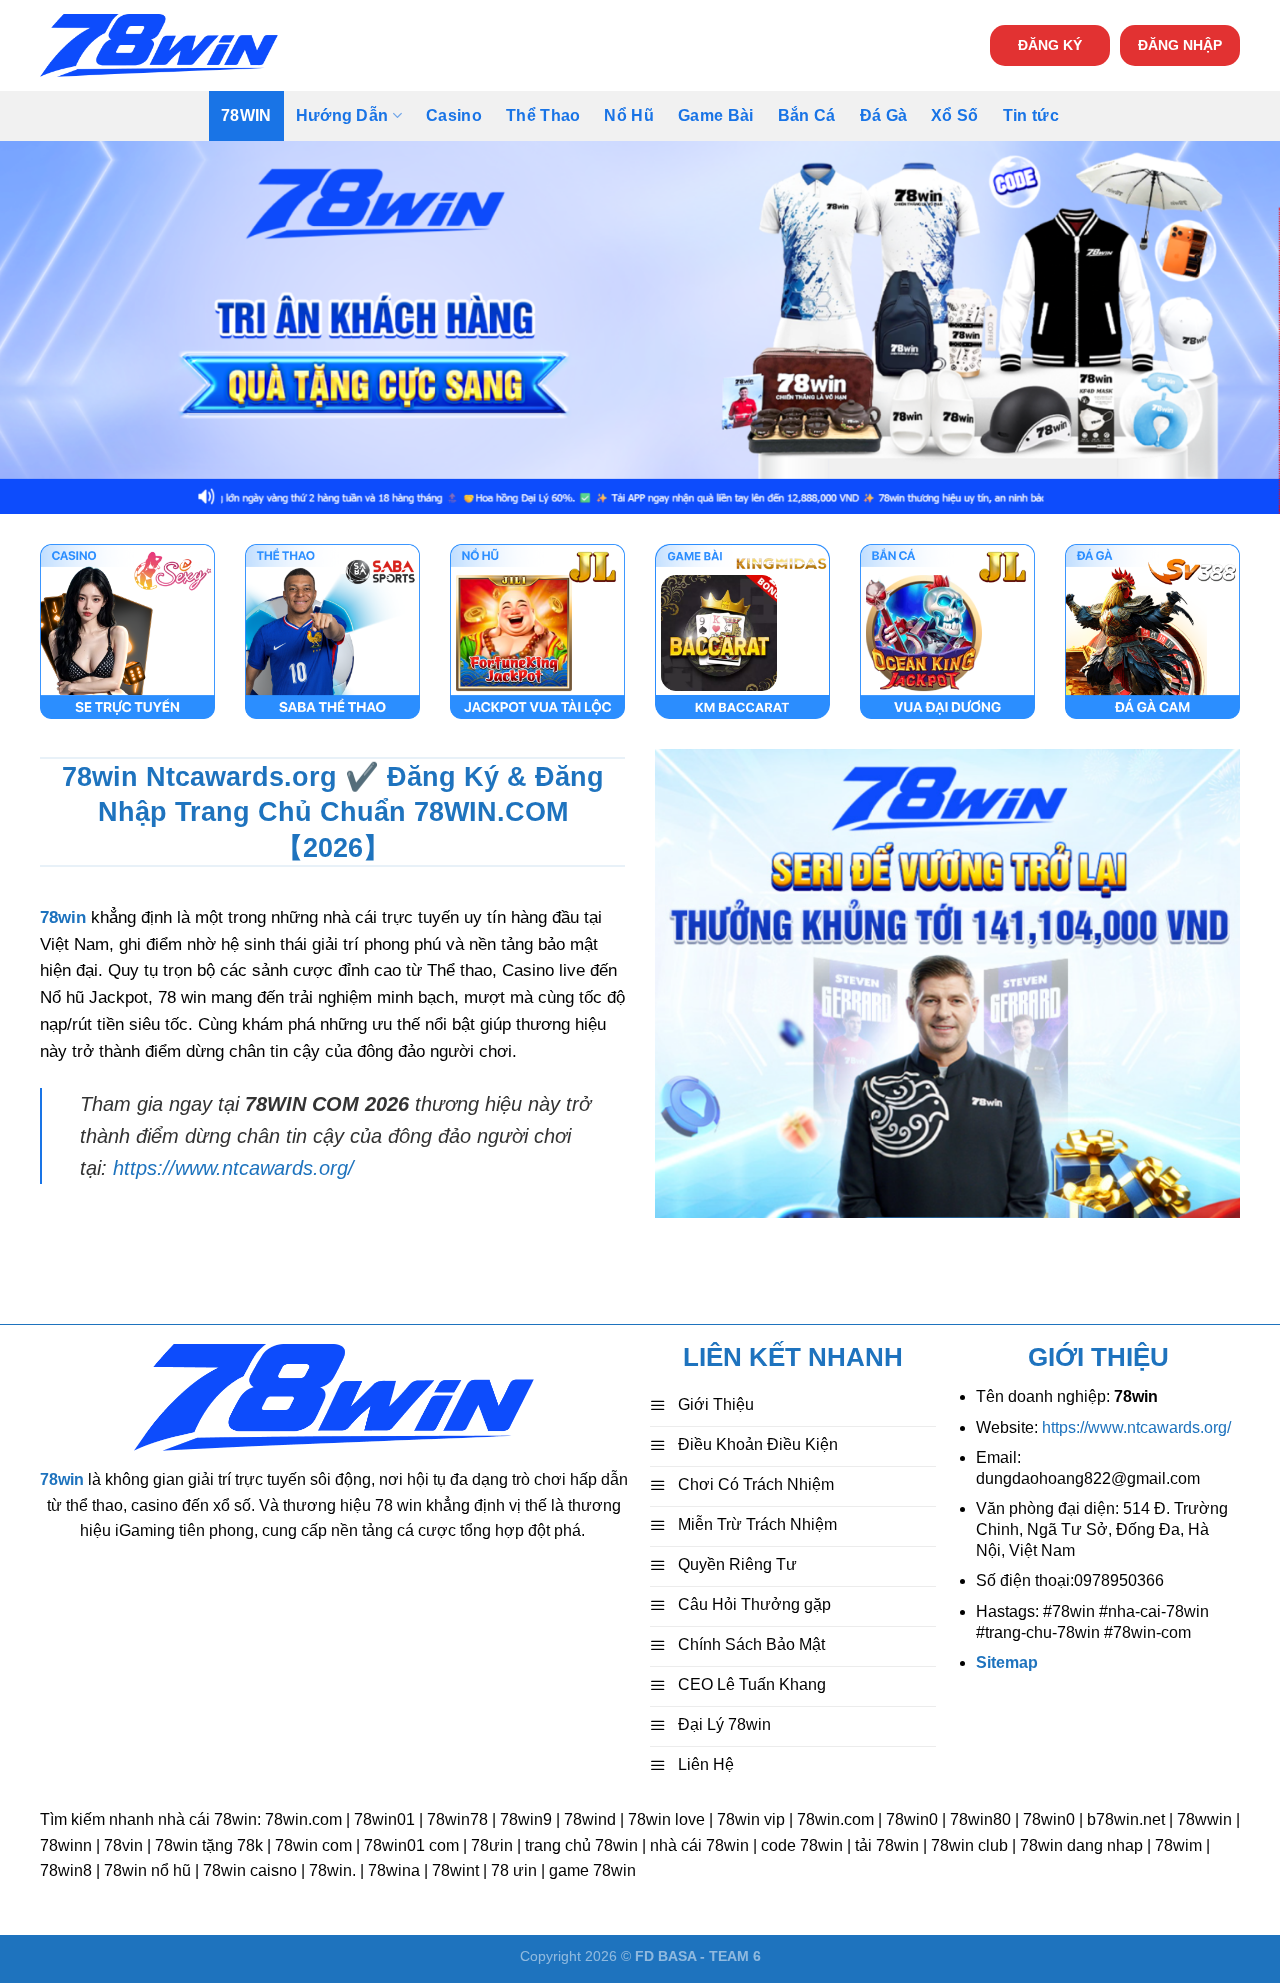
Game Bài (716, 115)
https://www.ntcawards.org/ (233, 1168)
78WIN (246, 115)
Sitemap (1007, 1662)
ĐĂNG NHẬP (1180, 45)
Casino (454, 115)
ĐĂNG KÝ (1050, 45)
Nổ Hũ (629, 115)
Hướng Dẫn (342, 115)
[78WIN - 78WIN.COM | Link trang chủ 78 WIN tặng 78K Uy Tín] (159, 46)
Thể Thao (543, 115)
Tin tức (1031, 115)
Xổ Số (955, 115)
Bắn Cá (807, 115)
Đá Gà (884, 115)
